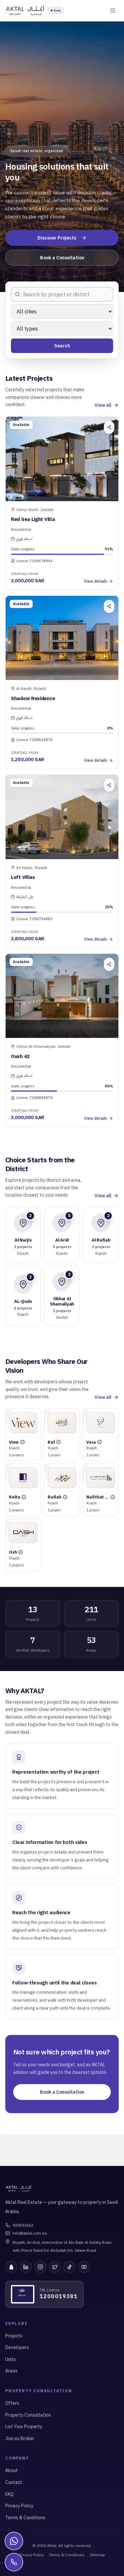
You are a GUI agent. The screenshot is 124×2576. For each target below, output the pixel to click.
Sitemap (98, 2555)
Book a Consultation (62, 258)
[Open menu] (113, 11)
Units (11, 2359)
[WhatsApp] (14, 2541)
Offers (12, 2403)
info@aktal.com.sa (30, 2233)
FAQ (9, 2494)
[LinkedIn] (26, 2267)
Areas (11, 2371)
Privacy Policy (19, 2506)
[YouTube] (84, 2267)
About (12, 2470)
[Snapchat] (11, 2267)
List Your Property (24, 2427)
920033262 (23, 2225)
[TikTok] (69, 2267)
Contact (14, 2482)
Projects (14, 2336)
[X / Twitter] (55, 2267)
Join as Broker (20, 2438)
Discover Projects (57, 238)
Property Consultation (28, 2415)
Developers (17, 2347)
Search (62, 346)
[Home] (25, 11)
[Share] (109, 427)
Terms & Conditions (25, 2518)
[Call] (14, 2562)
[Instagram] (40, 2267)
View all (103, 405)
